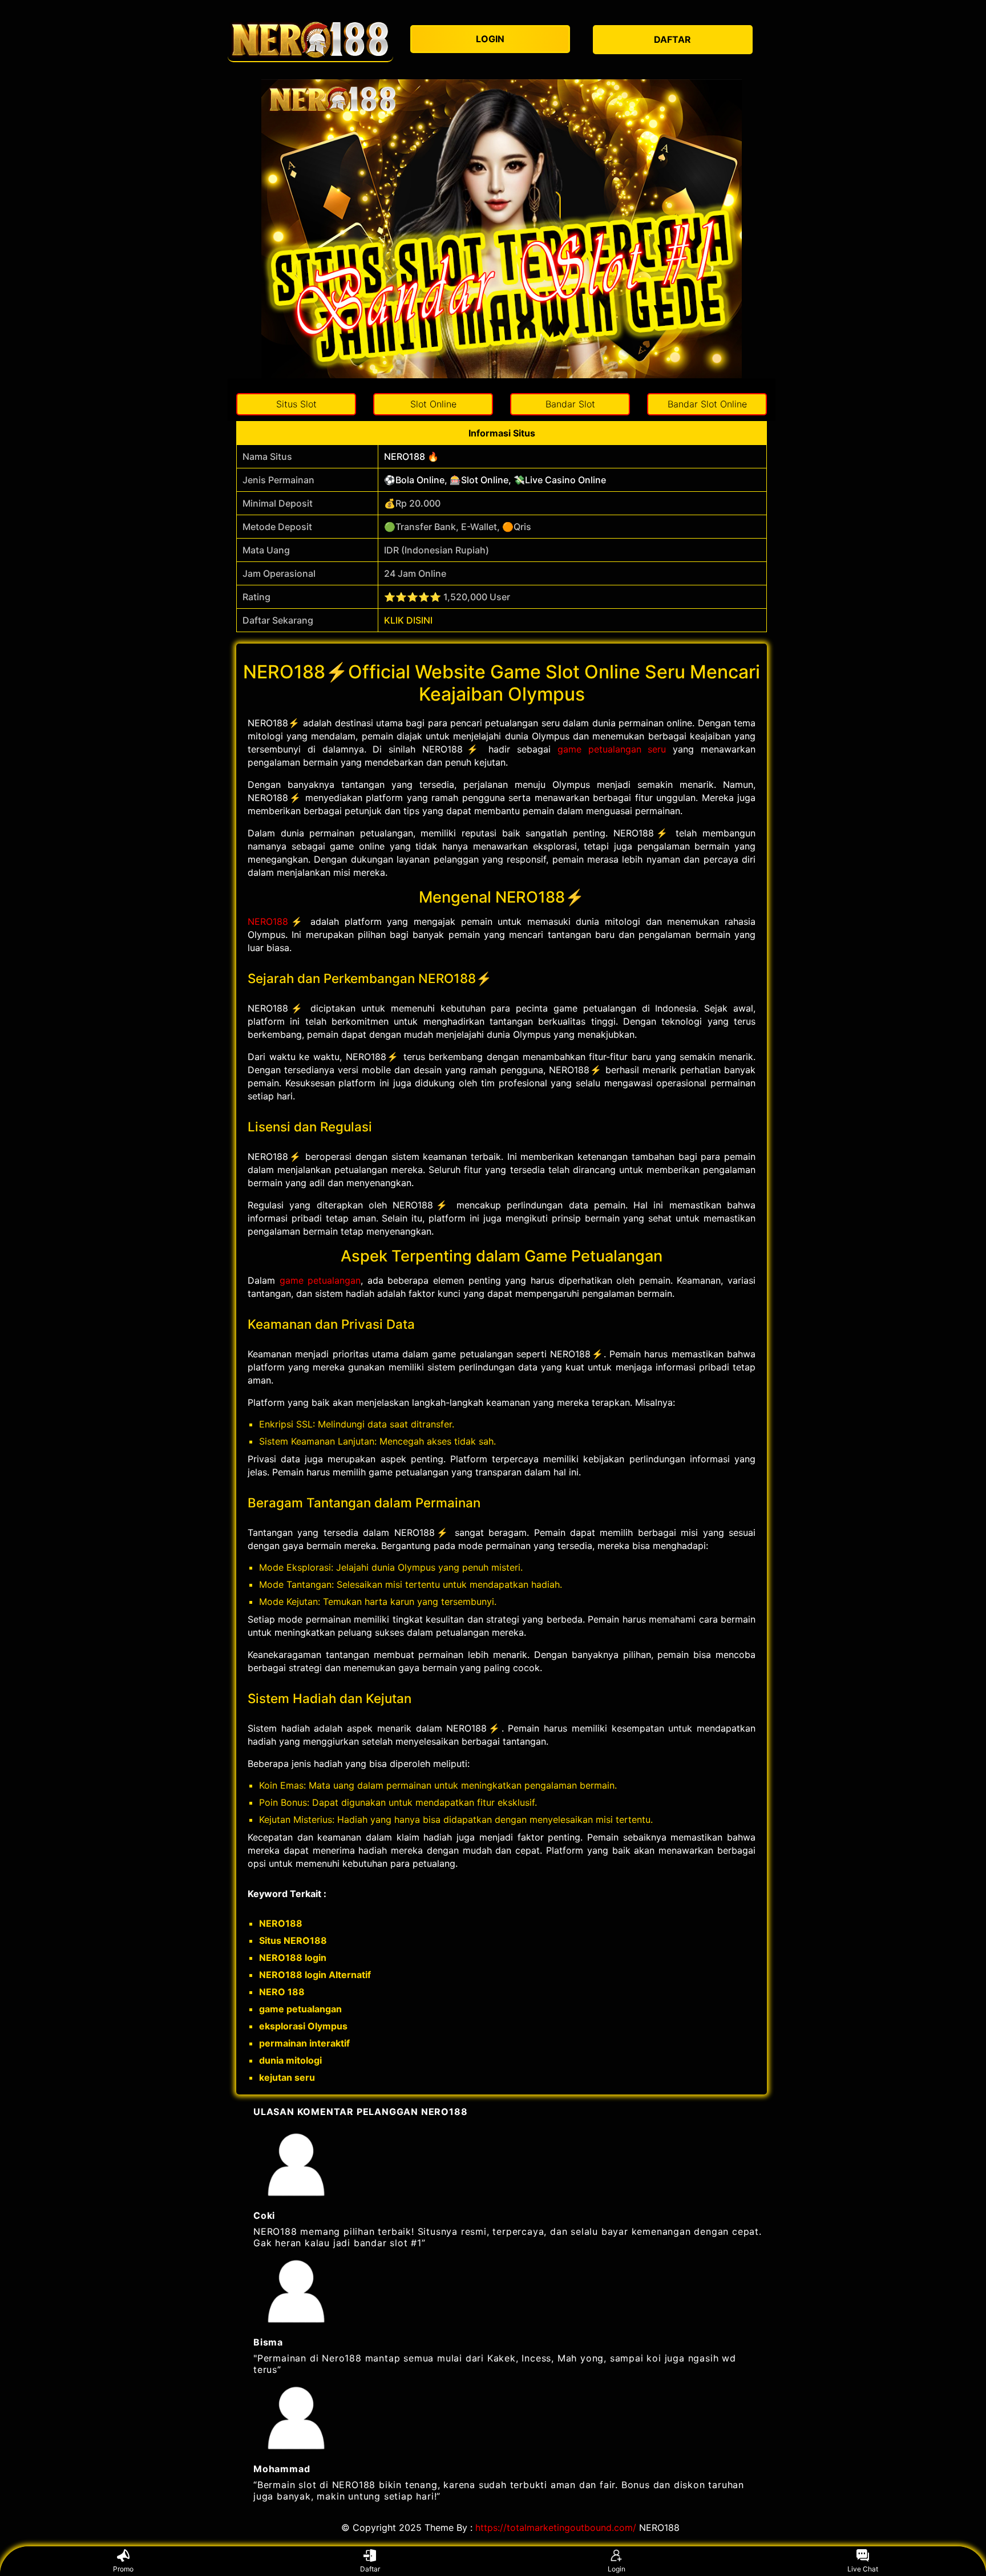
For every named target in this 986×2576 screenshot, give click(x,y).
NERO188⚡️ (276, 921)
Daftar (370, 2569)
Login (617, 2569)
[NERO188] (310, 40)
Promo (123, 2569)
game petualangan (320, 1280)
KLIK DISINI (408, 620)
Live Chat (863, 2569)
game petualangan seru (612, 749)
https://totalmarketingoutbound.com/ (556, 2528)
